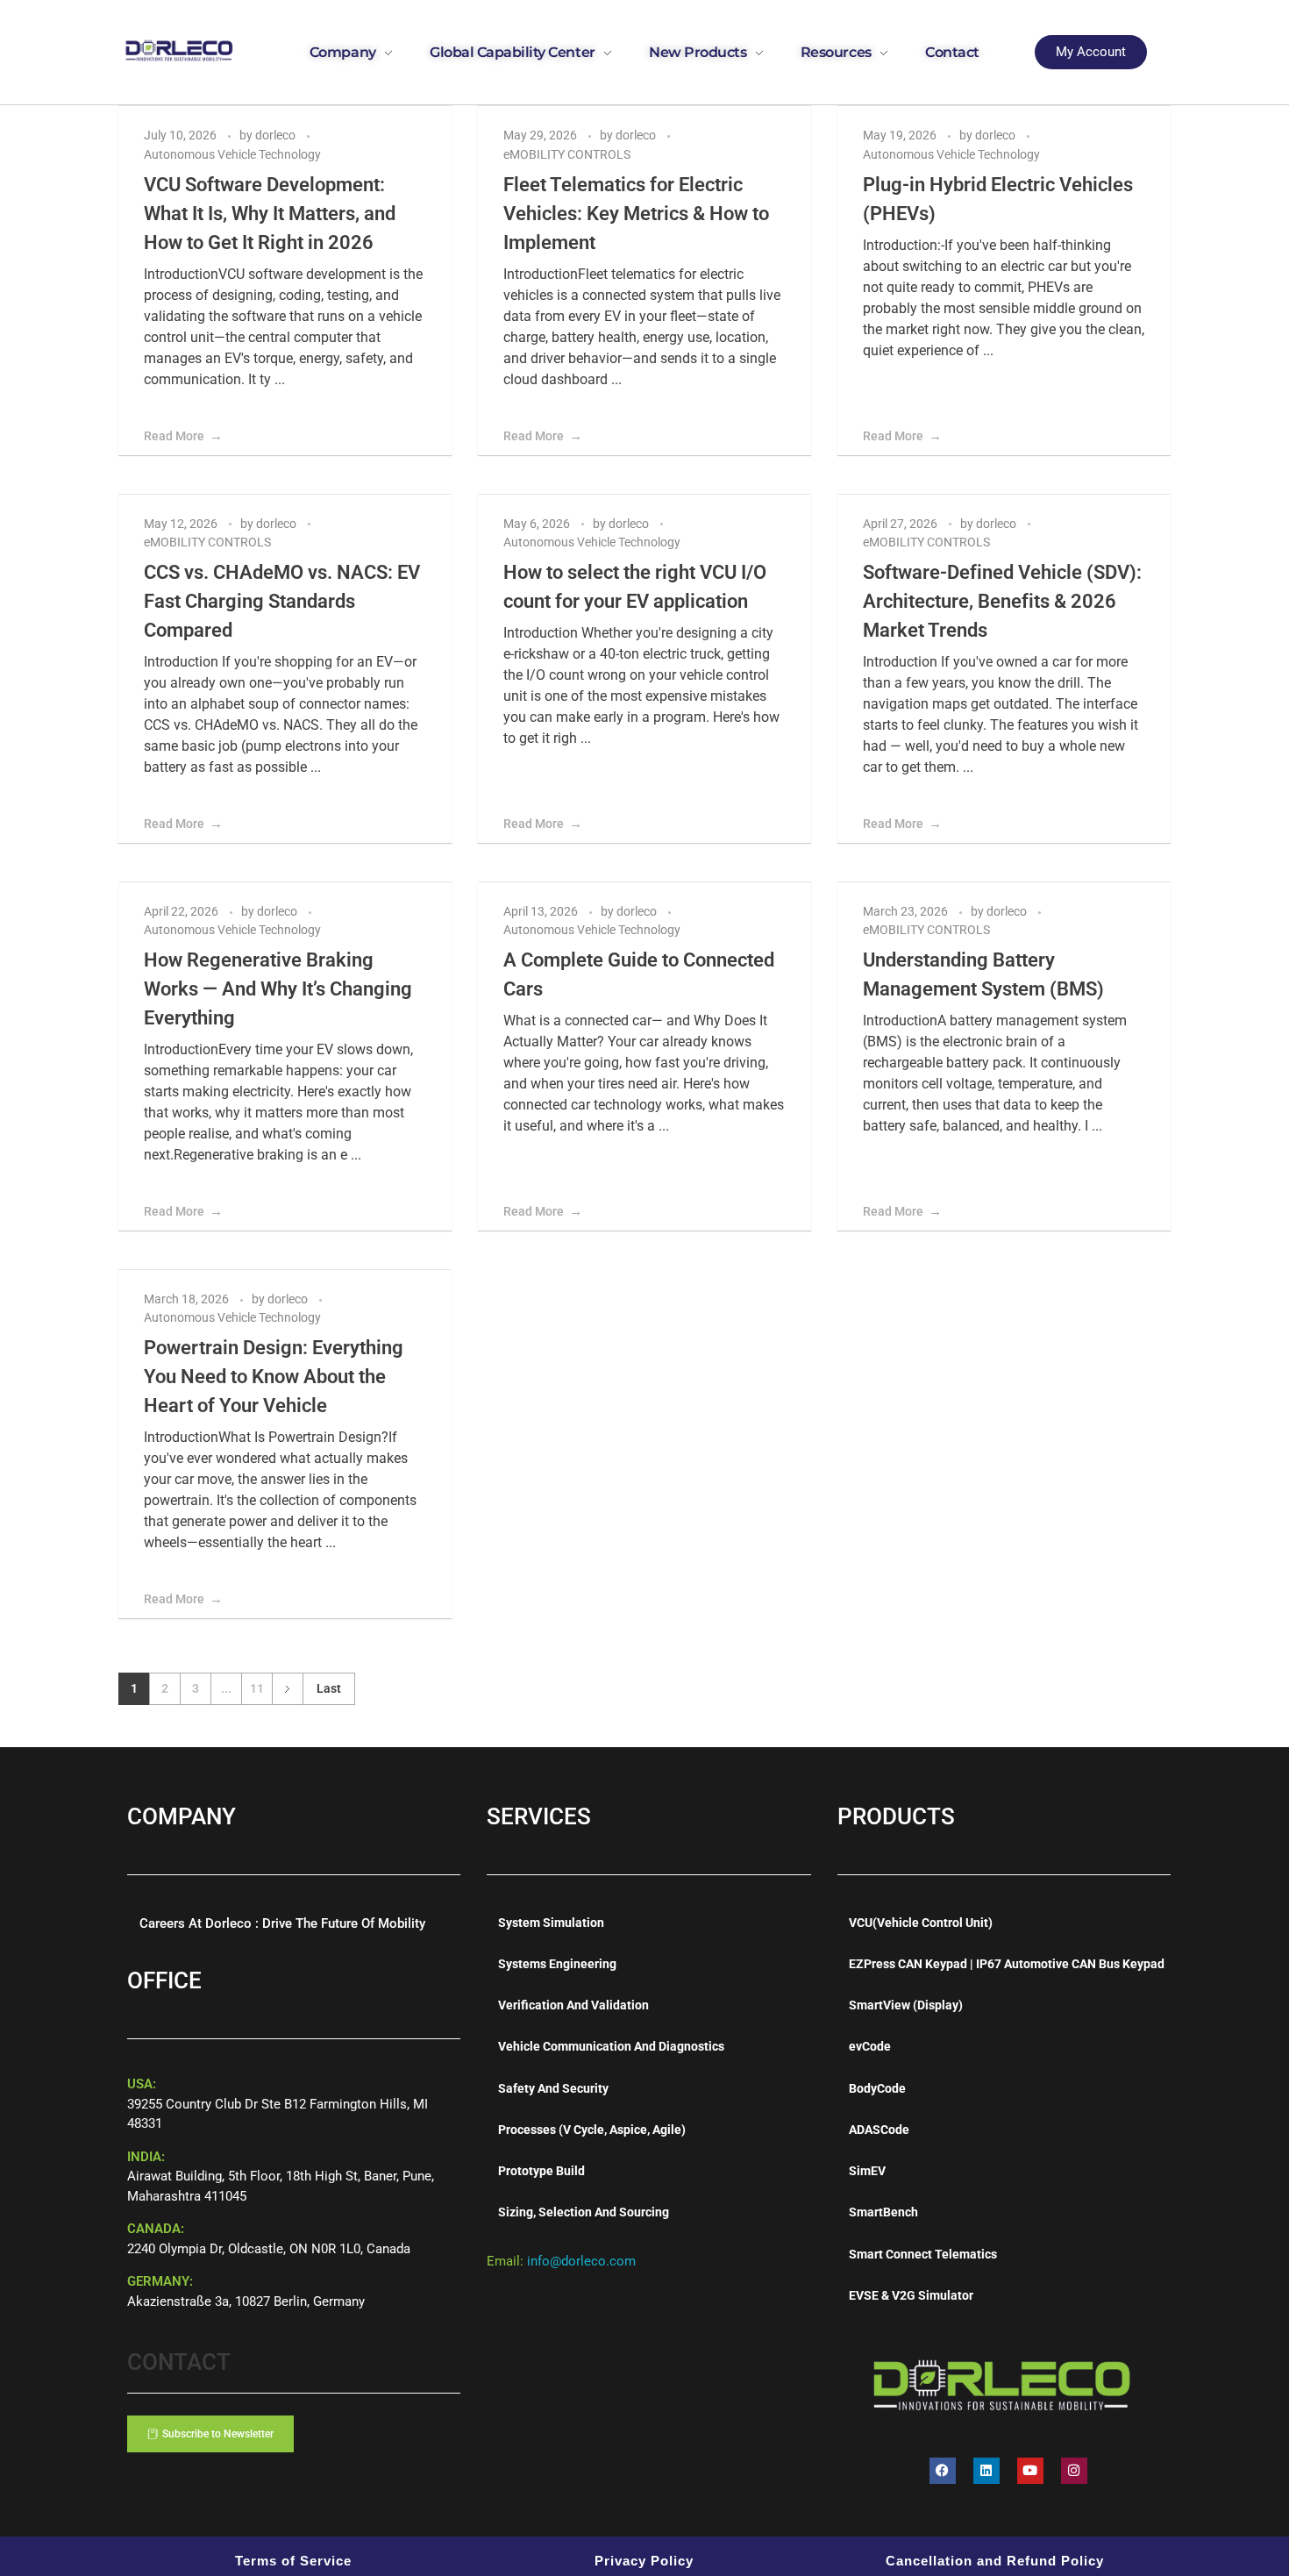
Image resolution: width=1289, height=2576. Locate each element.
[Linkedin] (986, 2471)
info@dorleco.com (581, 2261)
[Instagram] (1074, 2471)
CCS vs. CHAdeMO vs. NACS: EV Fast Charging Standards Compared (282, 601)
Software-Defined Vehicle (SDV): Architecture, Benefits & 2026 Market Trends (1002, 601)
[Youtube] (1030, 2471)
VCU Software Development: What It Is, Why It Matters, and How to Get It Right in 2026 (270, 214)
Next (287, 1689)
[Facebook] (943, 2471)
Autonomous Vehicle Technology (232, 154)
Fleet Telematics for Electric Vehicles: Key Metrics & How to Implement (636, 214)
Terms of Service (293, 2561)
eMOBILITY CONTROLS (567, 154)
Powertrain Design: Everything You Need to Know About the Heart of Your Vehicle (274, 1377)
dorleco (277, 135)
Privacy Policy (644, 2561)
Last (329, 1688)
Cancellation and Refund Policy (995, 2561)
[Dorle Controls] (180, 49)
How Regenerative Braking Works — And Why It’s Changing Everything (278, 989)
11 (257, 1688)
